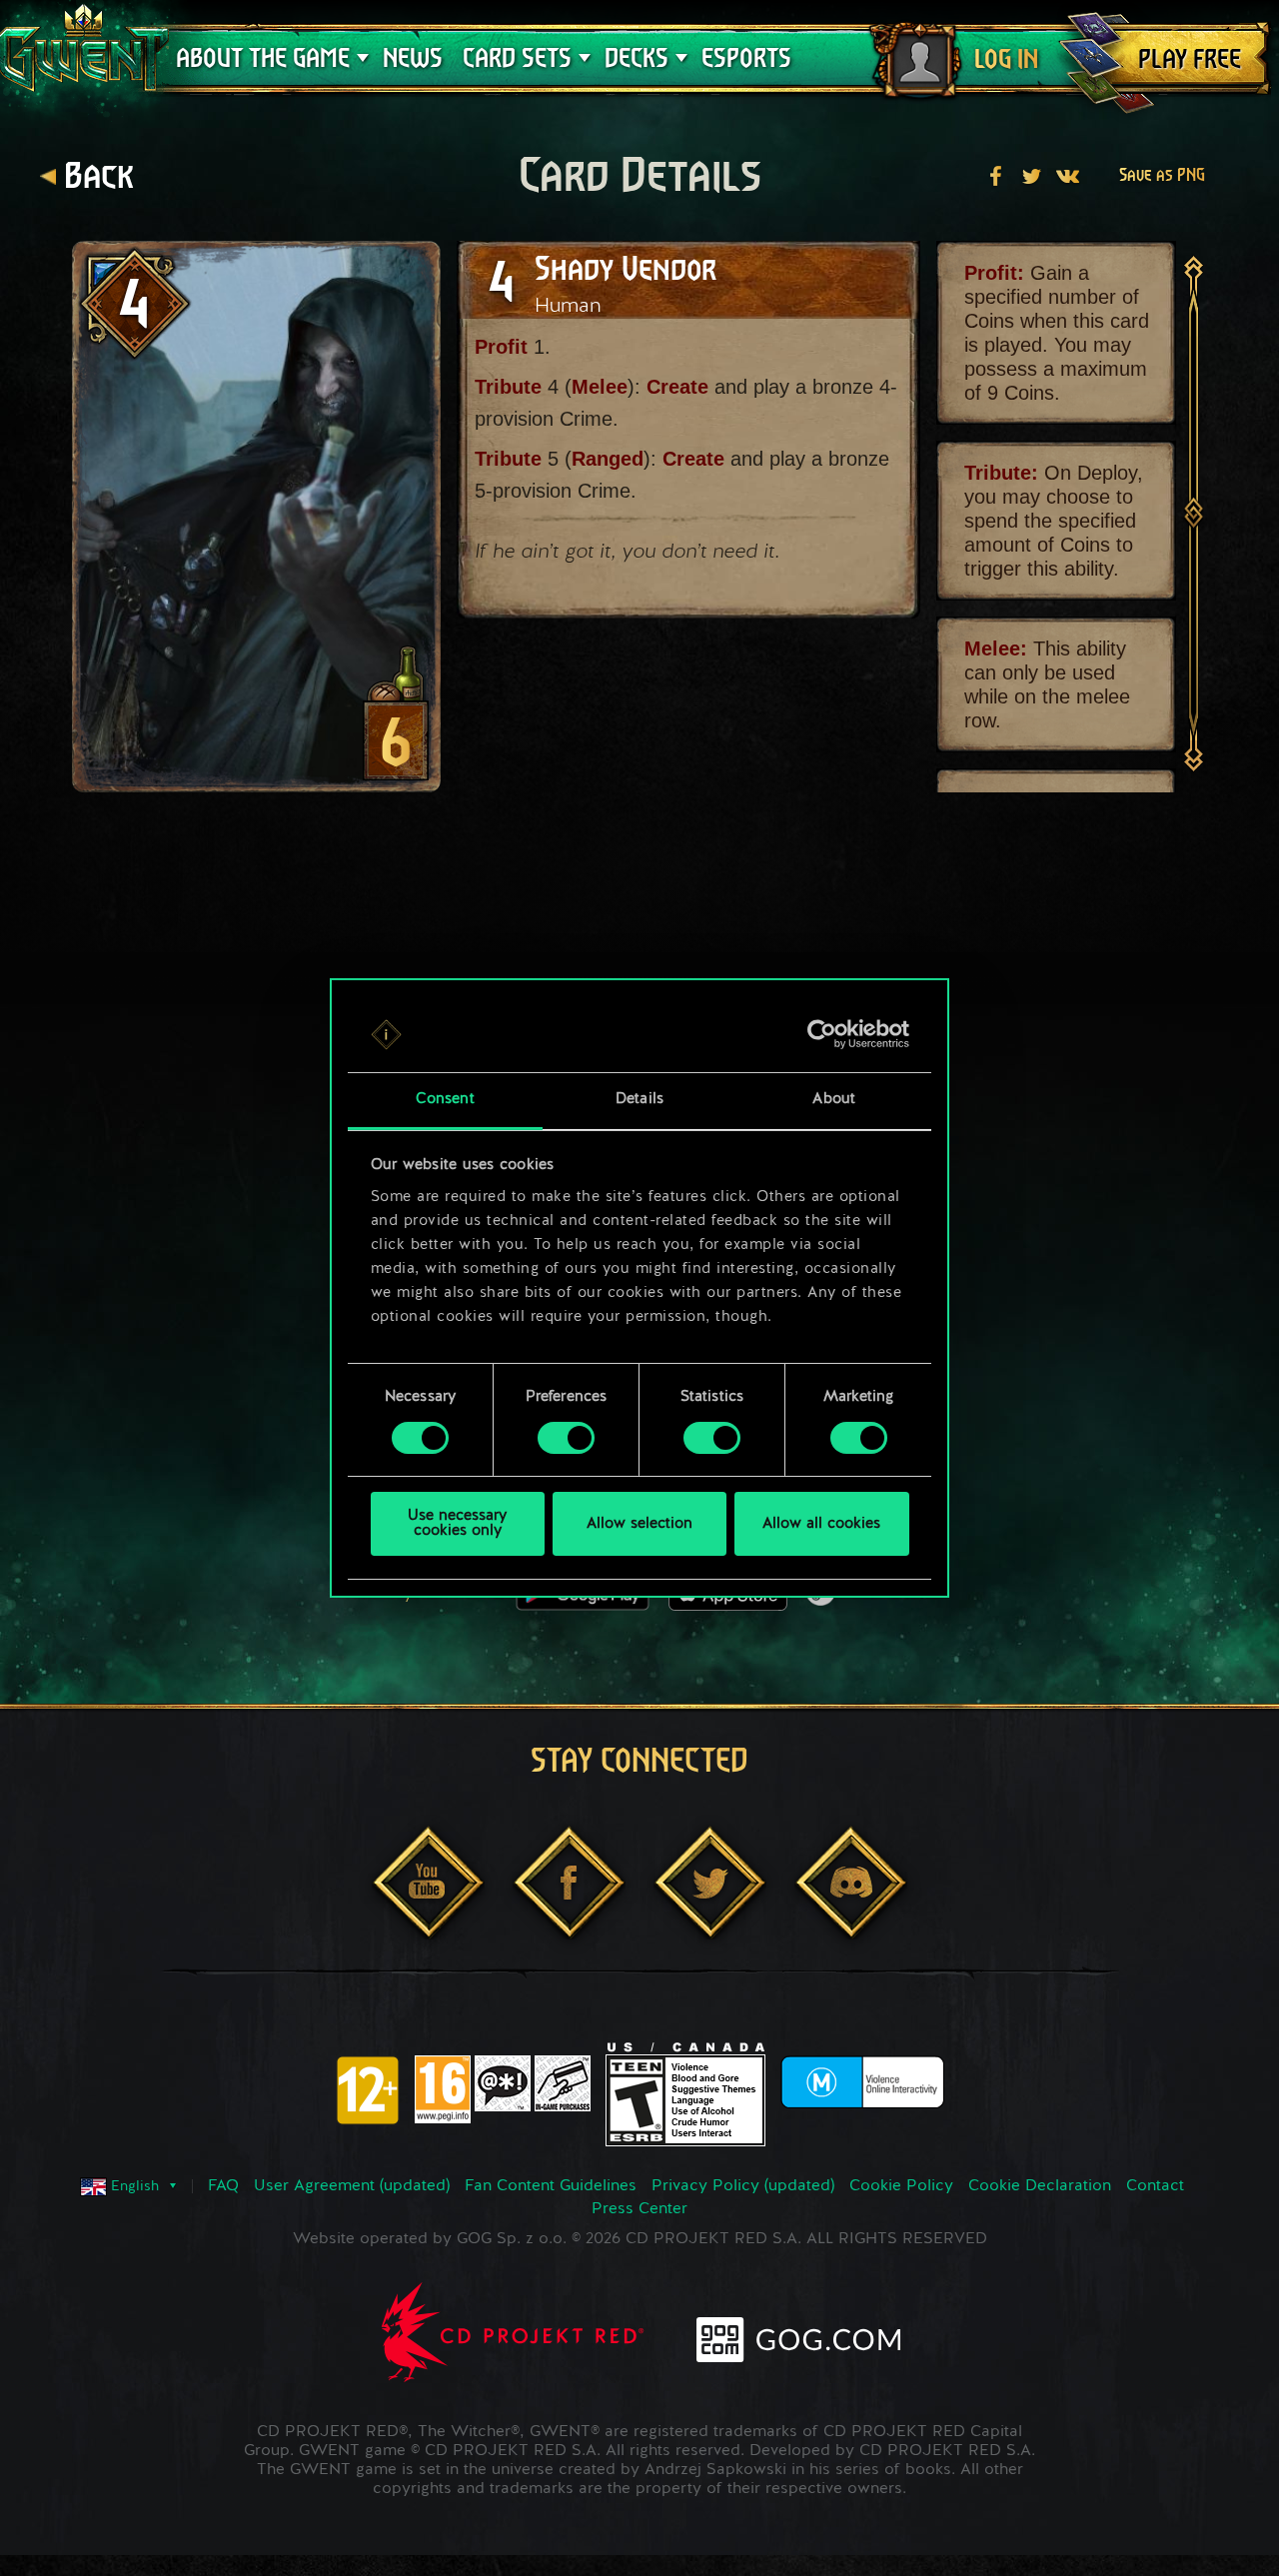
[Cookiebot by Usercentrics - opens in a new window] (822, 1034)
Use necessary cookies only (457, 1525)
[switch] (566, 1438)
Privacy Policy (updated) (743, 2186)
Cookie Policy (901, 2186)
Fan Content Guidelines (551, 2186)
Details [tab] (639, 1101)
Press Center (639, 2209)
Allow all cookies (821, 1524)
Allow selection (639, 1524)
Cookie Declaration (1040, 2186)
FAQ (223, 2186)
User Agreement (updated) (352, 2186)
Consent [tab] (445, 1101)
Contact (1155, 2186)
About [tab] (834, 1101)
